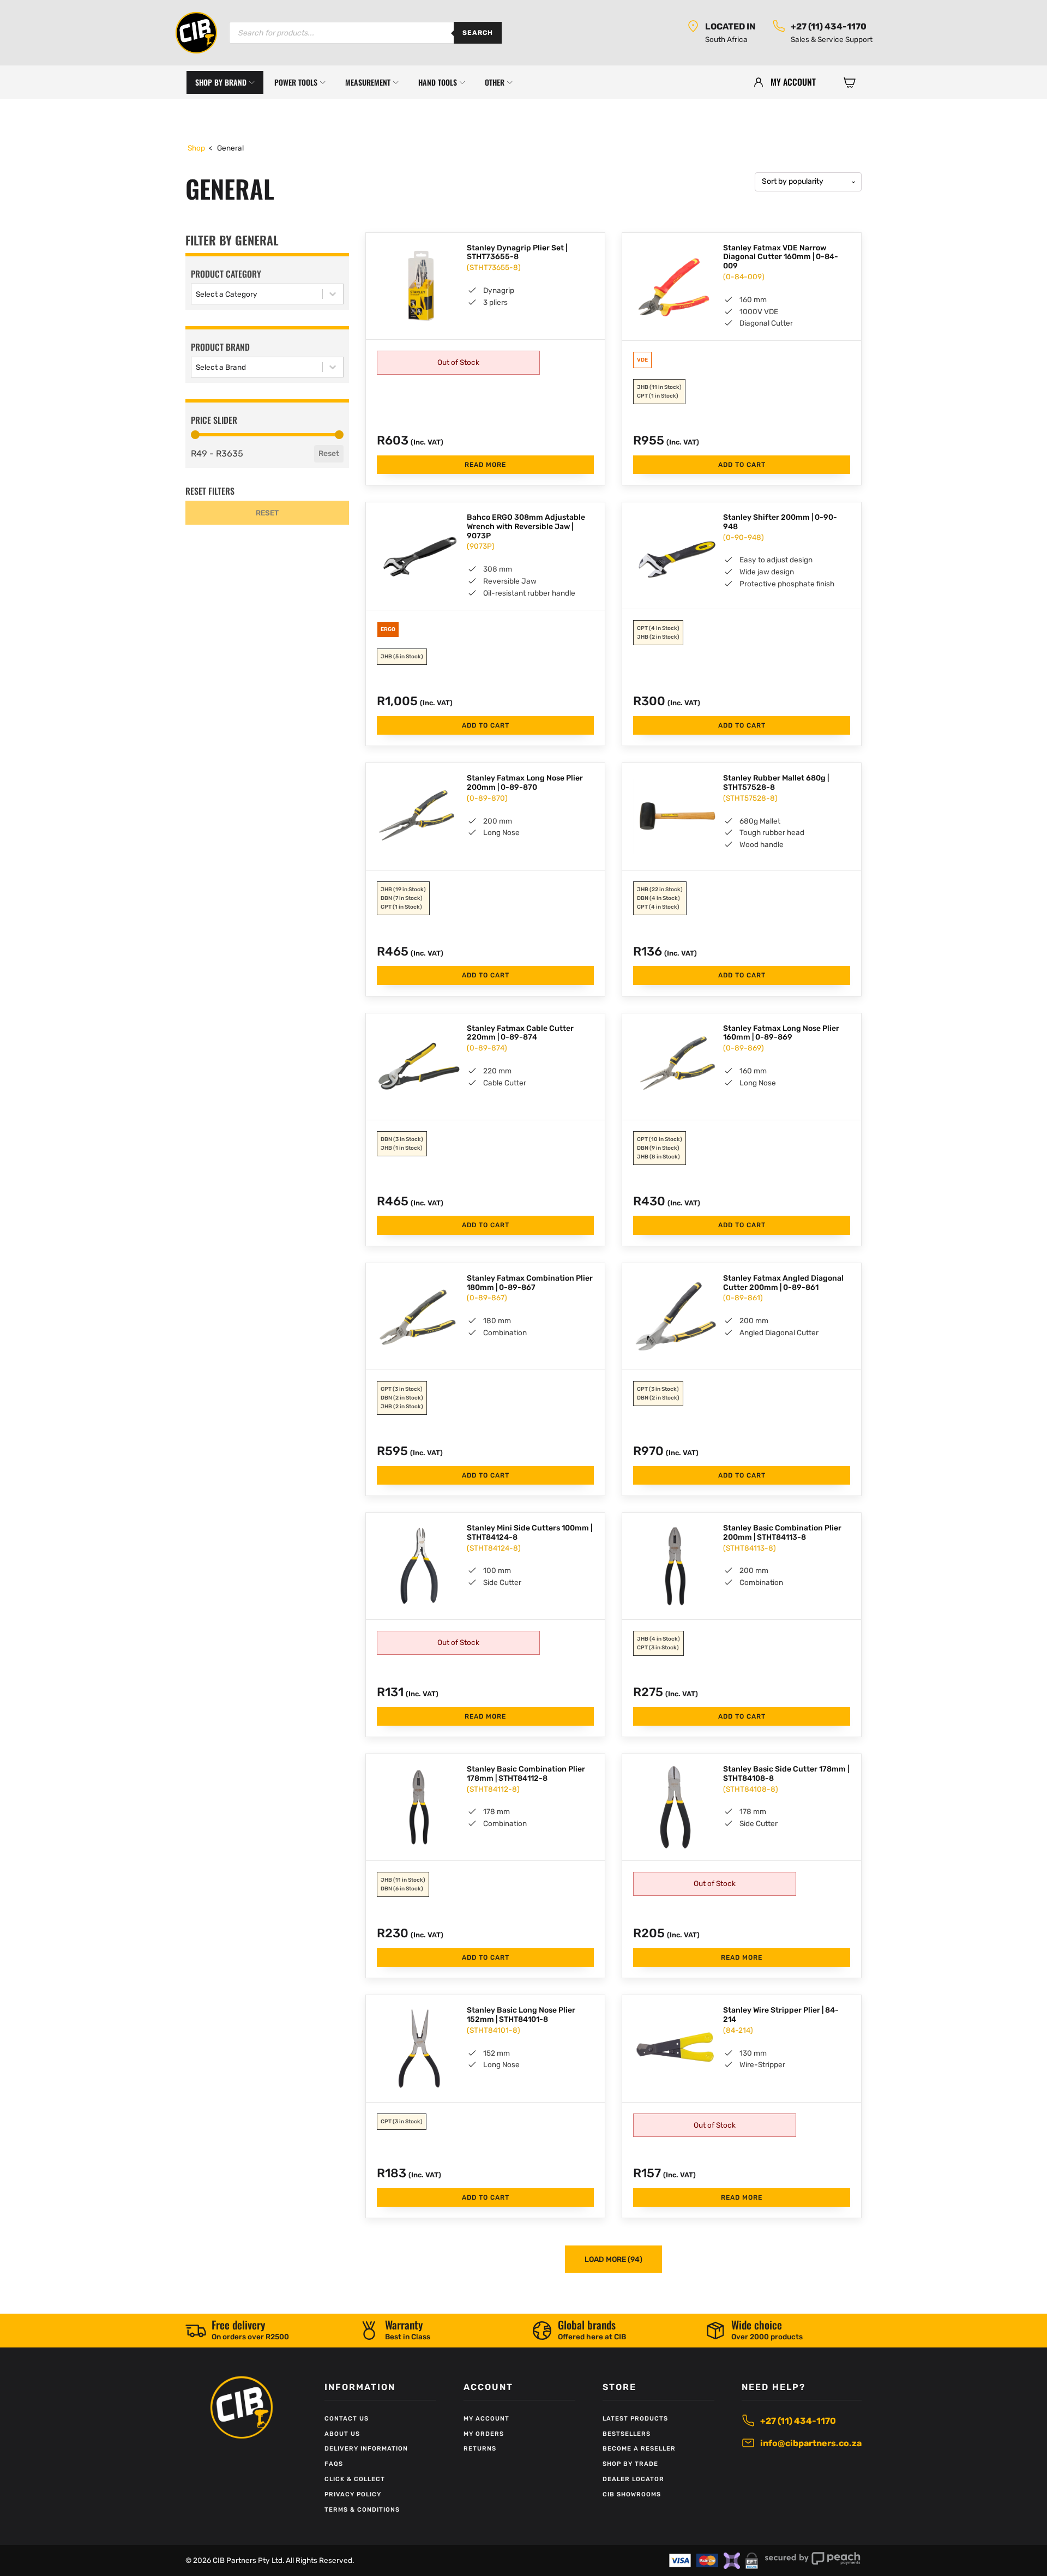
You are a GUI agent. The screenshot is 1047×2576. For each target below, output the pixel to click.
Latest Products (635, 2419)
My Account (486, 2419)
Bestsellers (627, 2434)
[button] (850, 82)
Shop (196, 148)
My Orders (484, 2434)
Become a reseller (639, 2449)
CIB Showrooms (632, 2494)
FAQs (334, 2464)
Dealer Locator (633, 2479)
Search (478, 33)
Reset (329, 454)
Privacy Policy (353, 2494)
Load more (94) (613, 2259)
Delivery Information (366, 2449)
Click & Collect (355, 2479)
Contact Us (347, 2419)
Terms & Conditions (362, 2510)
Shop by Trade (630, 2464)
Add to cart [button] (742, 465)
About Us (342, 2434)
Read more (485, 465)
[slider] (195, 435)
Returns (480, 2449)
